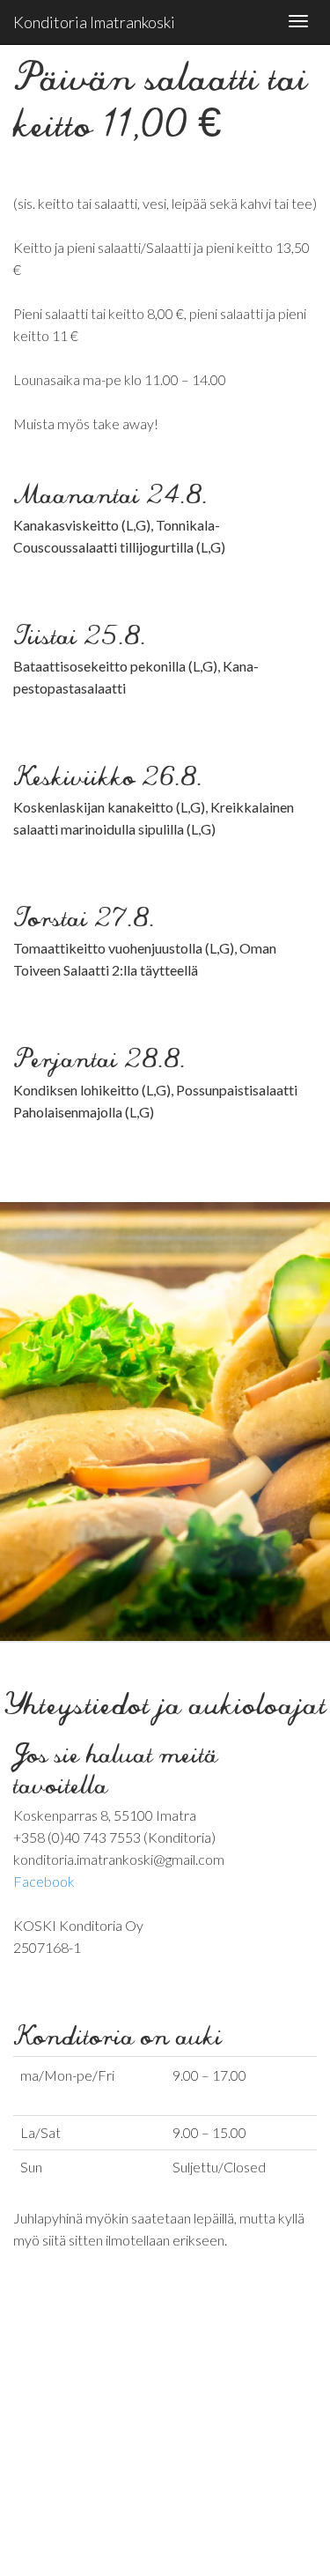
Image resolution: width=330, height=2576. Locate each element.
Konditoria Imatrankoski (94, 22)
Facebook (44, 1881)
